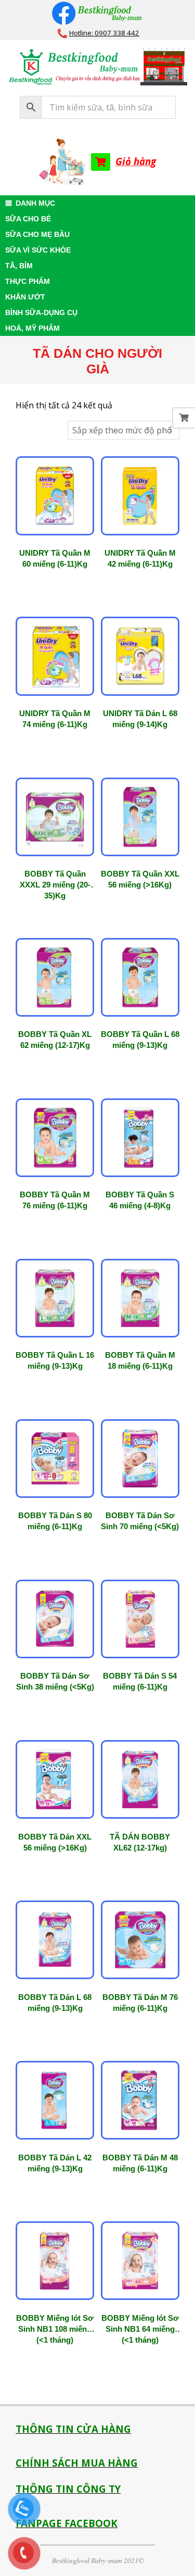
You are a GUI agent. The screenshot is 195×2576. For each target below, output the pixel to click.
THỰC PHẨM (28, 281)
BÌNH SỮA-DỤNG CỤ (41, 312)
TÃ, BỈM (19, 266)
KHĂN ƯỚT (25, 297)
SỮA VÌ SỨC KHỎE (38, 250)
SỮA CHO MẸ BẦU (37, 234)
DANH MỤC (35, 203)
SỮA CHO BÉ (28, 219)
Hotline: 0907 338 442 (104, 33)
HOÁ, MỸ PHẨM (32, 328)
